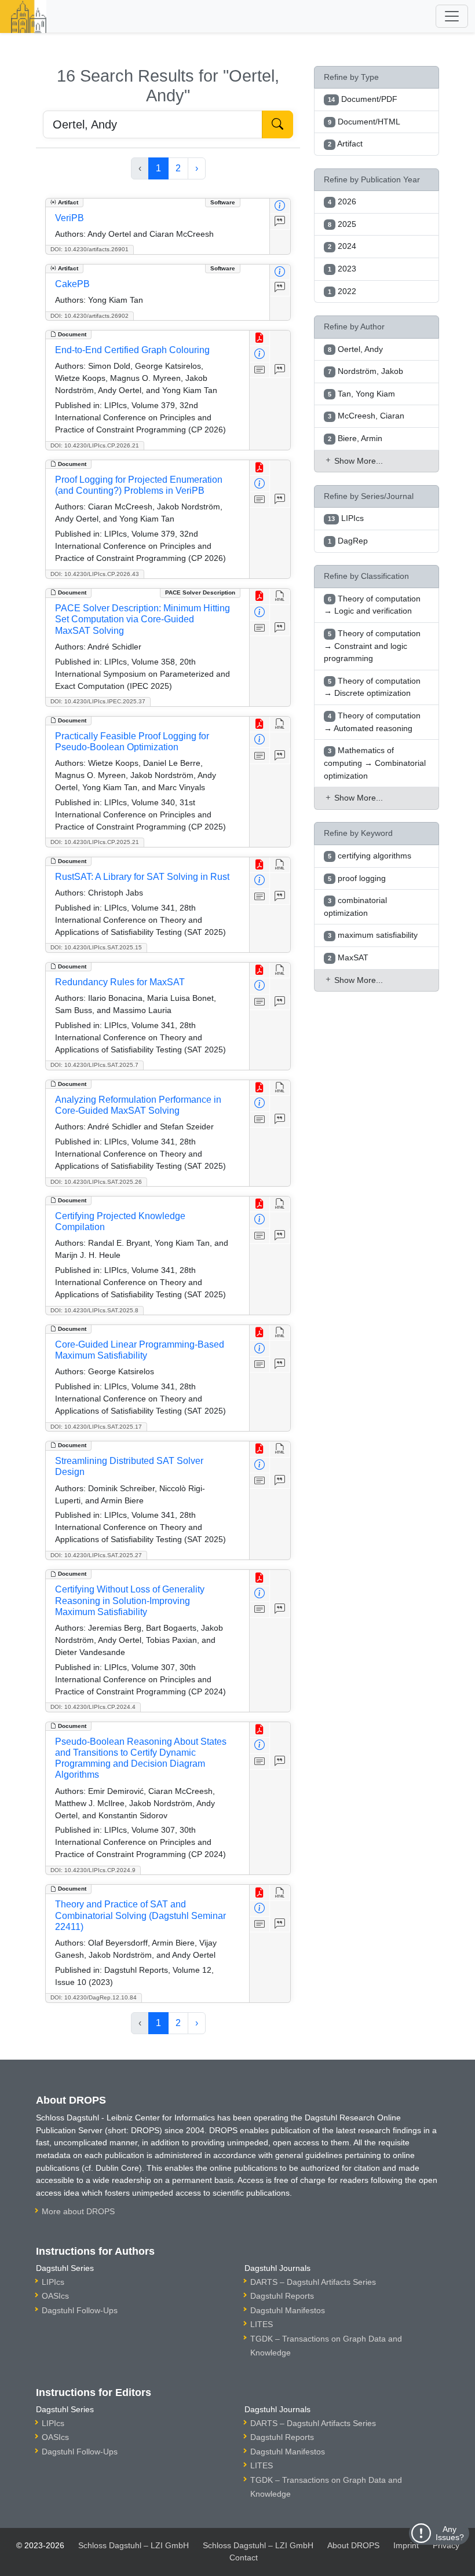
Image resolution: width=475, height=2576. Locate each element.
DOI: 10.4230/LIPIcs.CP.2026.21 (95, 445)
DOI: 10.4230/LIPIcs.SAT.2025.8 (94, 1310)
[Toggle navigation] (452, 16)
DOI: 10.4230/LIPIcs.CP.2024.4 (93, 1707)
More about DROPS (78, 2211)
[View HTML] (280, 597)
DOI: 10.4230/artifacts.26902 (89, 316)
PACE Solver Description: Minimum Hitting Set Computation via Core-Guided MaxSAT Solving (142, 619)
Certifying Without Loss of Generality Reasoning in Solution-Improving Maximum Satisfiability (130, 1600)
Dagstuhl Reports (282, 2296)
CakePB (72, 284)
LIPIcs (53, 2282)
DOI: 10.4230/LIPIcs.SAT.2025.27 (96, 1555)
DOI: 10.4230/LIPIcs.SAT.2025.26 (96, 1182)
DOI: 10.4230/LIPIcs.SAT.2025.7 (94, 1065)
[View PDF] (260, 338)
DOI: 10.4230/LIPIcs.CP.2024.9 (93, 1870)
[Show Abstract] (260, 370)
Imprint (406, 2545)
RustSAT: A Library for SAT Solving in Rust (142, 877)
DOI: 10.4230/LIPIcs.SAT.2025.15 (96, 947)
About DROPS (353, 2545)
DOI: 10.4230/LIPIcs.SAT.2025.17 (96, 1427)
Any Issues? (450, 2533)
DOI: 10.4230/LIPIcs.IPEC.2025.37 (98, 701)
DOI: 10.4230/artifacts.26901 (89, 249)
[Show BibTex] (280, 222)
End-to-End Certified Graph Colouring (132, 350)
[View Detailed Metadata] (280, 206)
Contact (244, 2557)
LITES (262, 2324)
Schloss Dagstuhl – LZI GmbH (134, 2545)
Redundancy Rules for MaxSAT (120, 982)
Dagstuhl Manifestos (288, 2310)
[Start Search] (277, 124)
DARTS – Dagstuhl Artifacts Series (313, 2282)
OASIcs (55, 2296)
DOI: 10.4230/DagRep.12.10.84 (94, 1997)
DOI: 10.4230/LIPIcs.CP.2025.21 (95, 842)
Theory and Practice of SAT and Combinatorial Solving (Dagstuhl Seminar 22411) (140, 1915)
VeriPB (70, 218)
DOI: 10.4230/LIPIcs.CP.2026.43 (95, 574)
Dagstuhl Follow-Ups (80, 2310)
